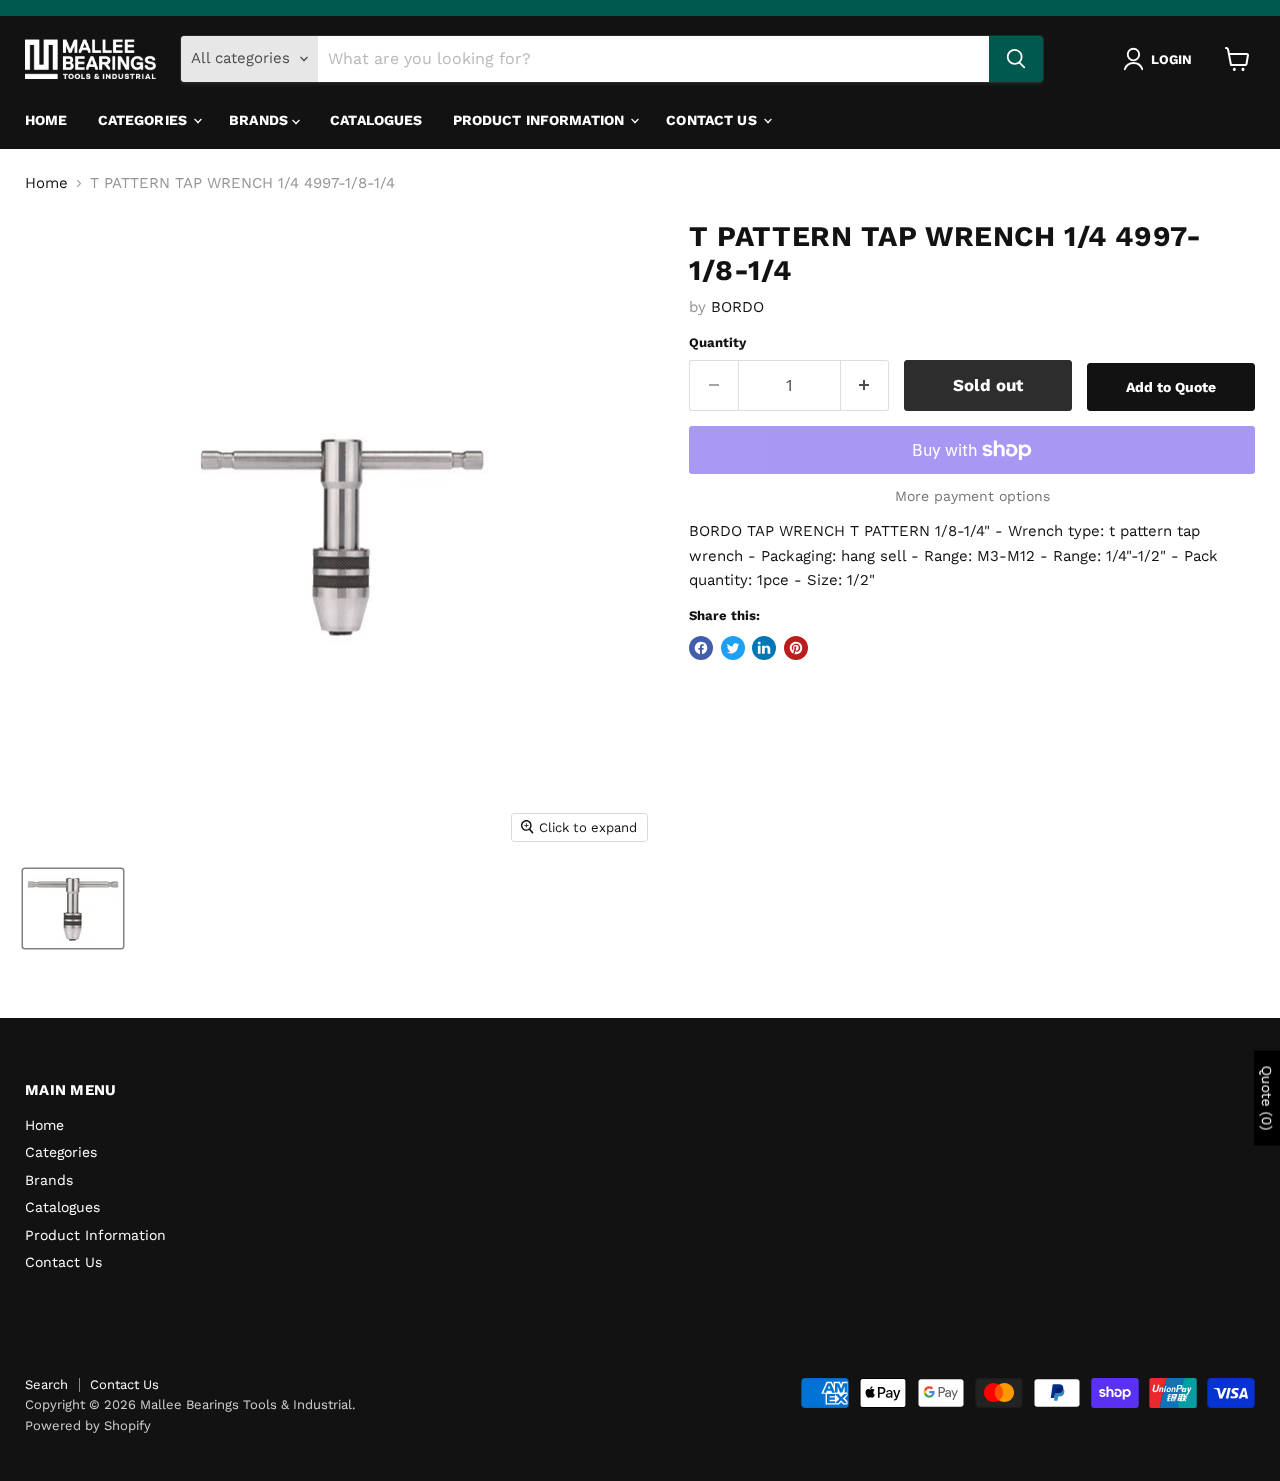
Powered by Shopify (88, 1425)
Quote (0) (1267, 1097)
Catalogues (376, 120)
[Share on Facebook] (701, 648)
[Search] (1016, 59)
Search (46, 1384)
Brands (260, 120)
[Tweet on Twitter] (733, 648)
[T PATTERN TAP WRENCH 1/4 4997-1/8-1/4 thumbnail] (73, 908)
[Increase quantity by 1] (865, 385)
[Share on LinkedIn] (764, 648)
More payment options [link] (972, 496)
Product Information (541, 120)
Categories (145, 120)
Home (46, 120)
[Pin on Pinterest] (796, 648)
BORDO (737, 307)
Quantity (717, 342)
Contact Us (713, 120)
